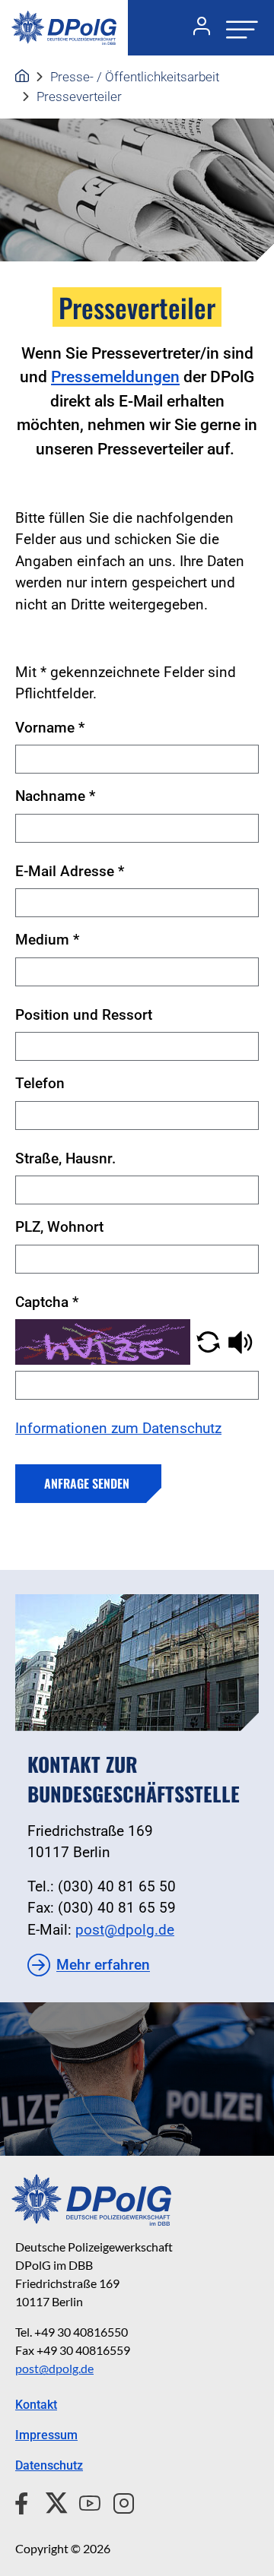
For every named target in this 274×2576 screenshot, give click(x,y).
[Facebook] (25, 2501)
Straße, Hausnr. (65, 1158)
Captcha (47, 1302)
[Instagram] (118, 2501)
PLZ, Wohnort (59, 1227)
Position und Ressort (84, 1015)
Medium (47, 940)
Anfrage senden (87, 1483)
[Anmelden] (196, 28)
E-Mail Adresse (70, 871)
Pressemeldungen (115, 377)
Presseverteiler (79, 97)
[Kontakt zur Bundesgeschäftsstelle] (137, 1663)
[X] (51, 2501)
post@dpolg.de (125, 1930)
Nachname (55, 796)
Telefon (40, 1083)
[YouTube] (84, 2501)
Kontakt (36, 2405)
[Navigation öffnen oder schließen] (237, 28)
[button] (208, 1341)
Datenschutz (49, 2465)
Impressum (46, 2435)
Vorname (50, 728)
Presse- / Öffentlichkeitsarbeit (135, 77)
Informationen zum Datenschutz (118, 1428)
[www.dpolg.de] (22, 77)
